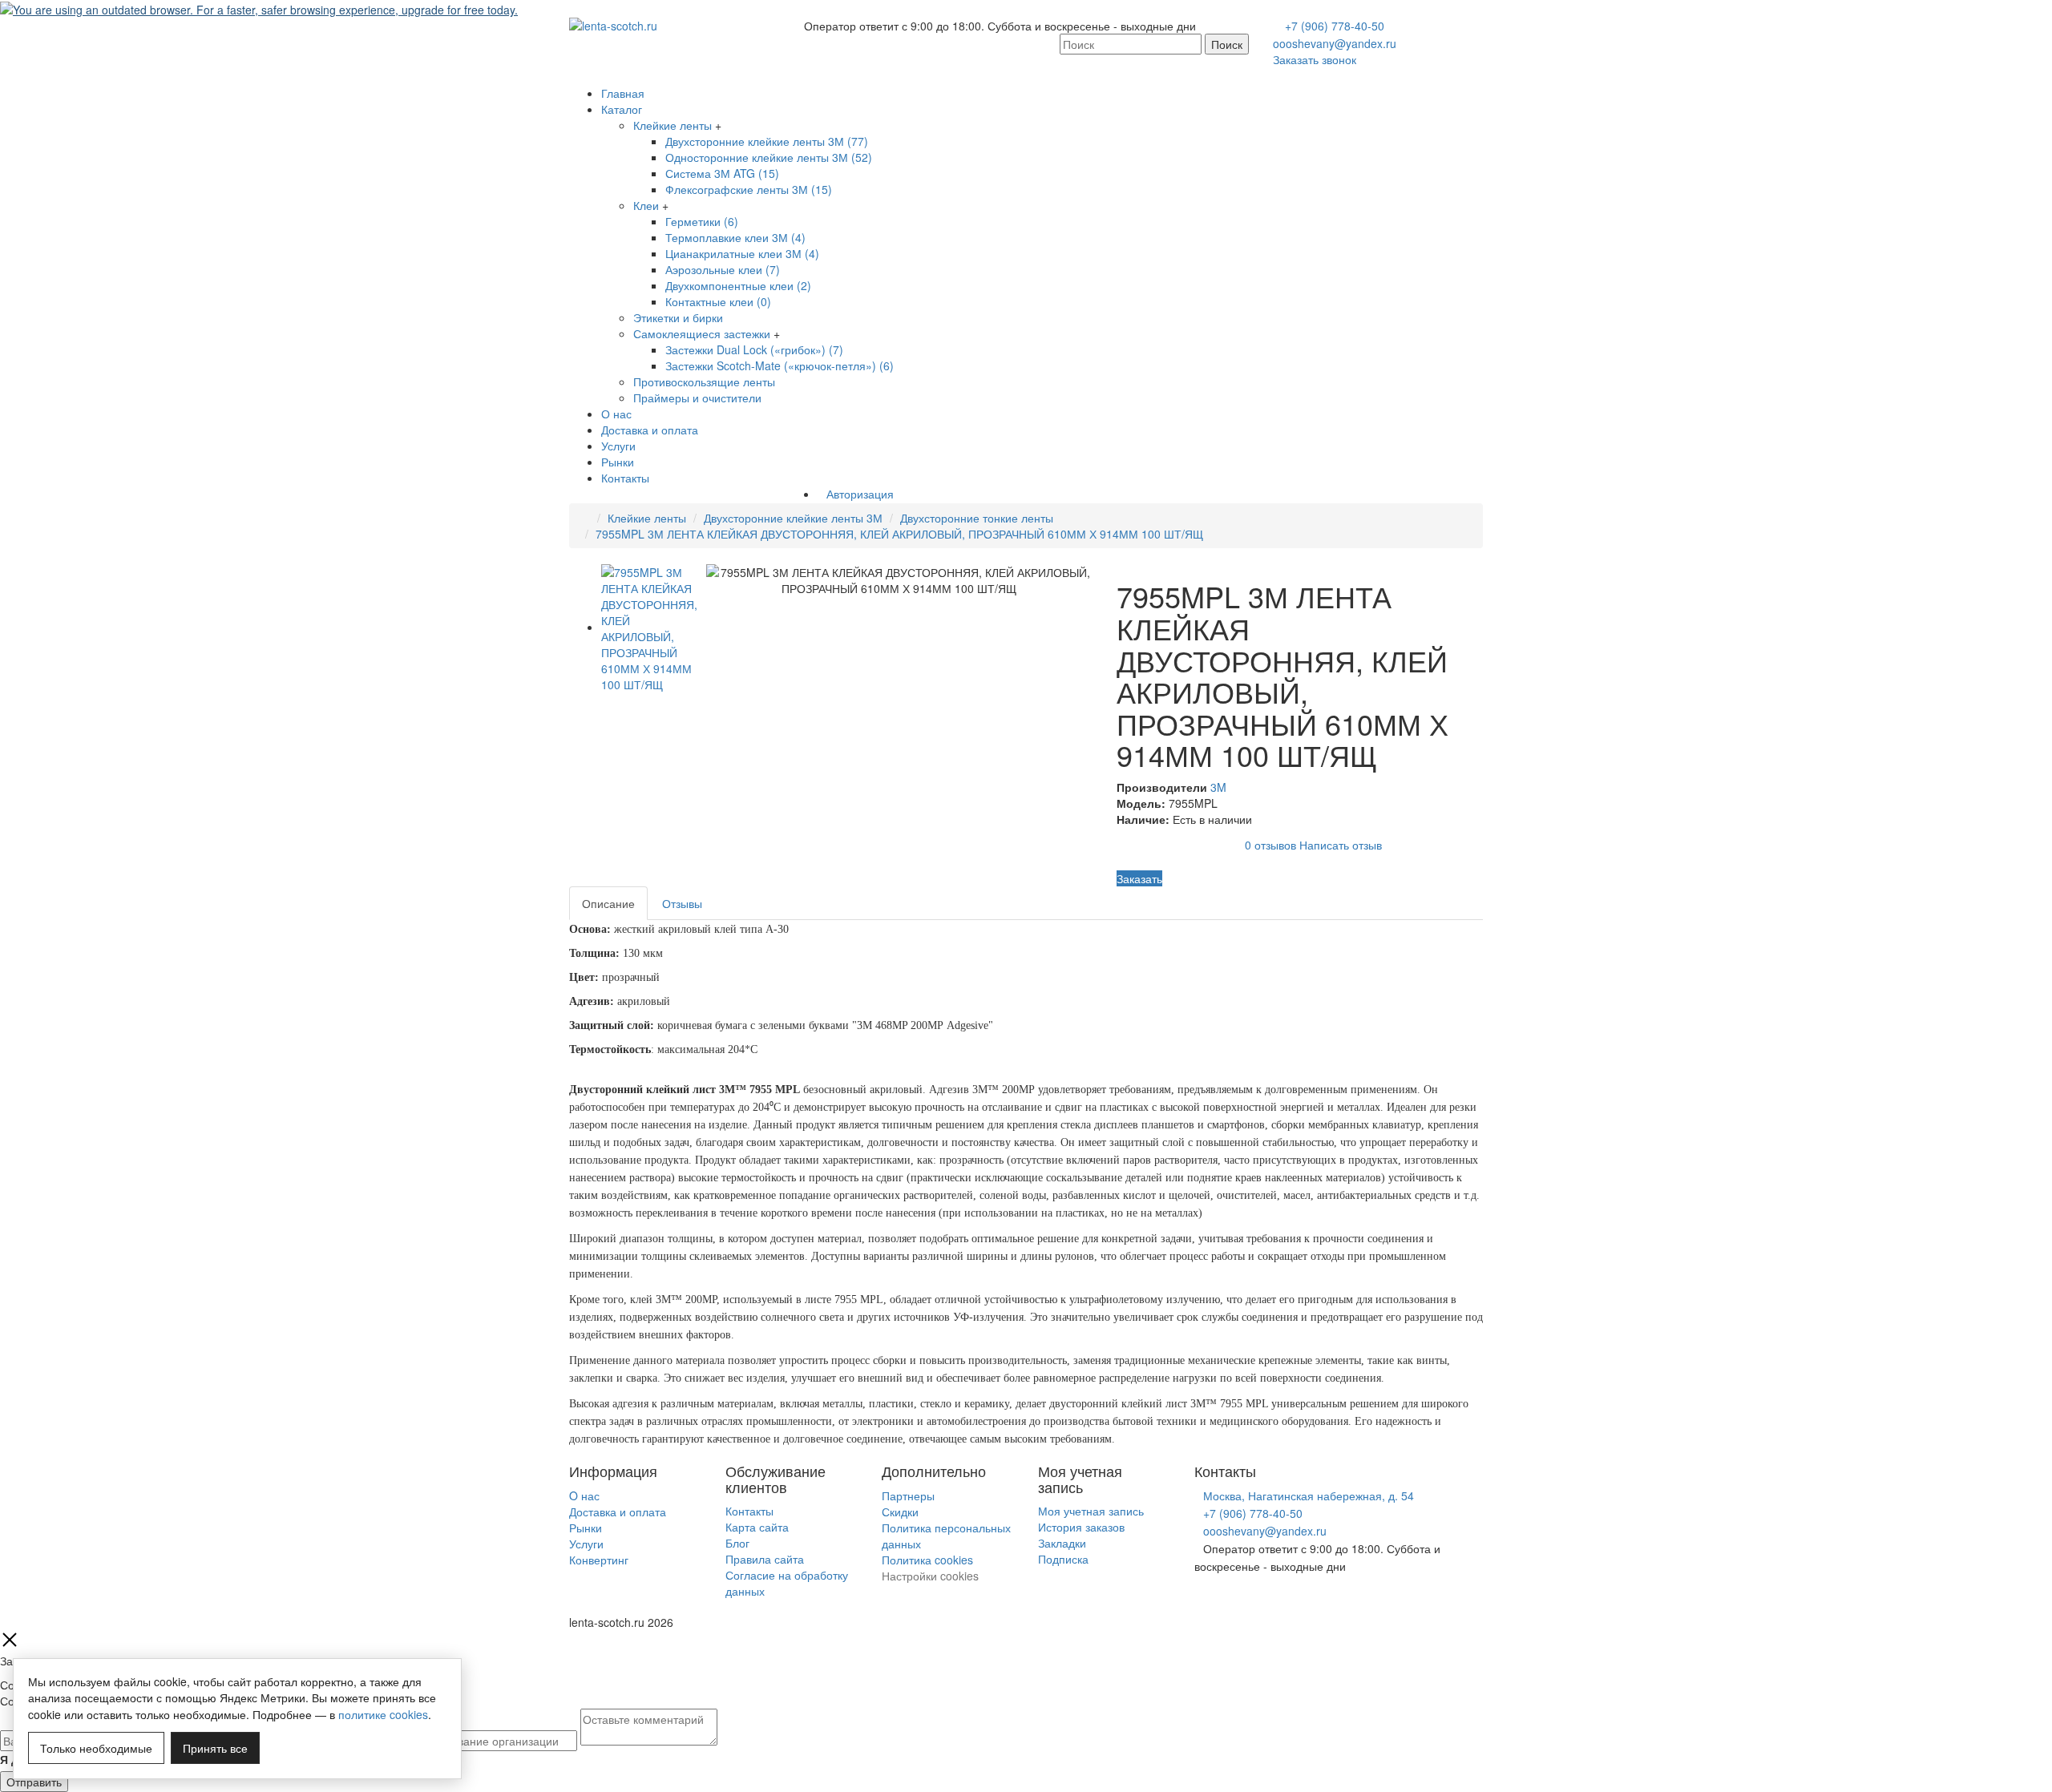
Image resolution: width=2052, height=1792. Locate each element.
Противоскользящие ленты (704, 381)
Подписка (1063, 1559)
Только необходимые (96, 1748)
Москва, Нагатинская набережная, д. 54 (1309, 1495)
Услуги (618, 446)
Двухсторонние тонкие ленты (977, 518)
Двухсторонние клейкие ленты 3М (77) (767, 141)
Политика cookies (927, 1560)
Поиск (1227, 44)
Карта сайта (757, 1527)
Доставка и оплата (650, 430)
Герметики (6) (702, 221)
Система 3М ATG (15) (722, 173)
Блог (737, 1543)
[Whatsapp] (1199, 1600)
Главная (623, 93)
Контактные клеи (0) (718, 301)
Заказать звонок (1315, 59)
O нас (584, 1495)
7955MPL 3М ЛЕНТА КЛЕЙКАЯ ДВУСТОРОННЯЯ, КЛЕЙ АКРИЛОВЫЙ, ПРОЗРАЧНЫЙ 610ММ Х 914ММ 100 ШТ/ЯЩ (899, 534)
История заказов (1081, 1527)
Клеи (646, 205)
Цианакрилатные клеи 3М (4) (742, 253)
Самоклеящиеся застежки (702, 333)
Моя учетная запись (1091, 1511)
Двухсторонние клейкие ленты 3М (793, 518)
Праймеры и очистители (697, 398)
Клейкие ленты (673, 125)
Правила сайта (765, 1559)
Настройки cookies (930, 1576)
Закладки (1062, 1543)
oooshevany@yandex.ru (1335, 43)
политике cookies (383, 1714)
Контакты (625, 478)
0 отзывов (1270, 845)
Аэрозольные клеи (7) (723, 269)
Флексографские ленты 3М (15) (749, 189)
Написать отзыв (1341, 845)
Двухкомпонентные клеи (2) (738, 285)
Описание (608, 903)
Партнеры (908, 1495)
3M (1218, 787)
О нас (616, 414)
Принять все (215, 1748)
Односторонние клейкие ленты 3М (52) (769, 157)
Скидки (900, 1511)
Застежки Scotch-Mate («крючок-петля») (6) (780, 365)
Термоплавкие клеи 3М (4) (735, 237)
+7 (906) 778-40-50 (1335, 26)
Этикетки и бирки (678, 317)
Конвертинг (599, 1560)
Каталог (622, 109)
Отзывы (682, 903)
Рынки (618, 462)
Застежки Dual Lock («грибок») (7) (754, 349)
